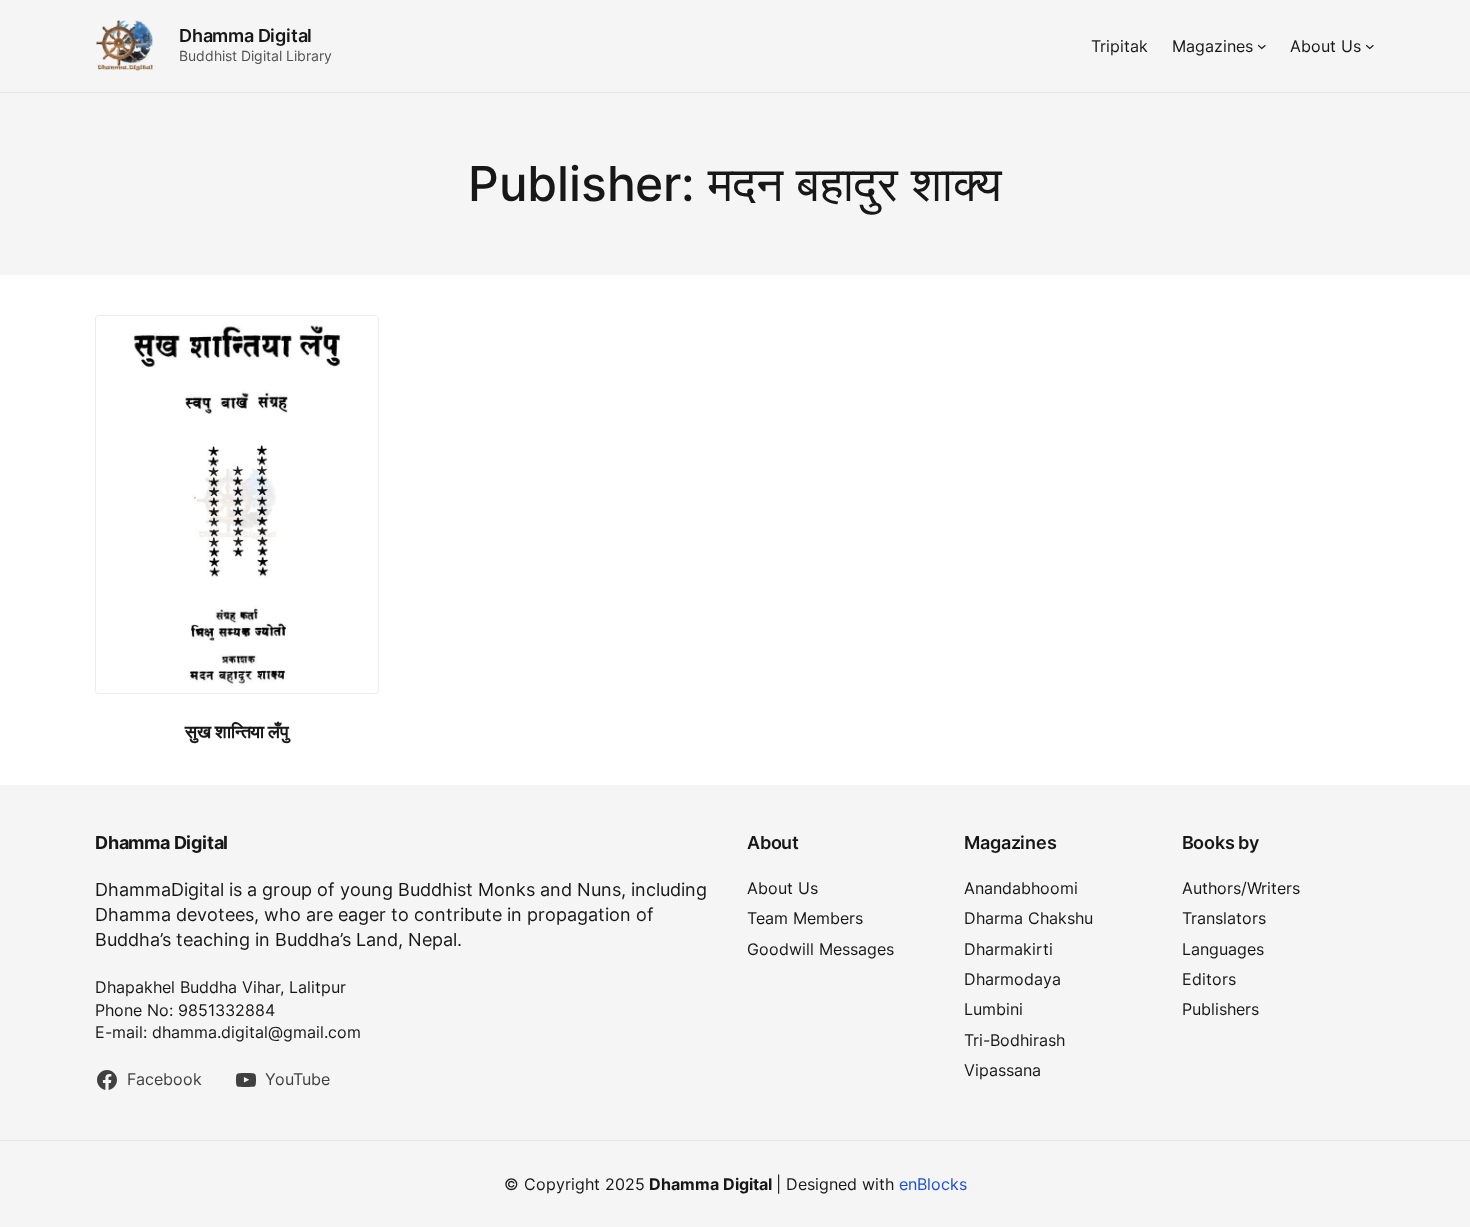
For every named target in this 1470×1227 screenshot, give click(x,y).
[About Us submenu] (1370, 46)
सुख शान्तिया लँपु (236, 731)
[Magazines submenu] (1262, 46)
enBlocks (933, 1184)
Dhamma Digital (245, 35)
